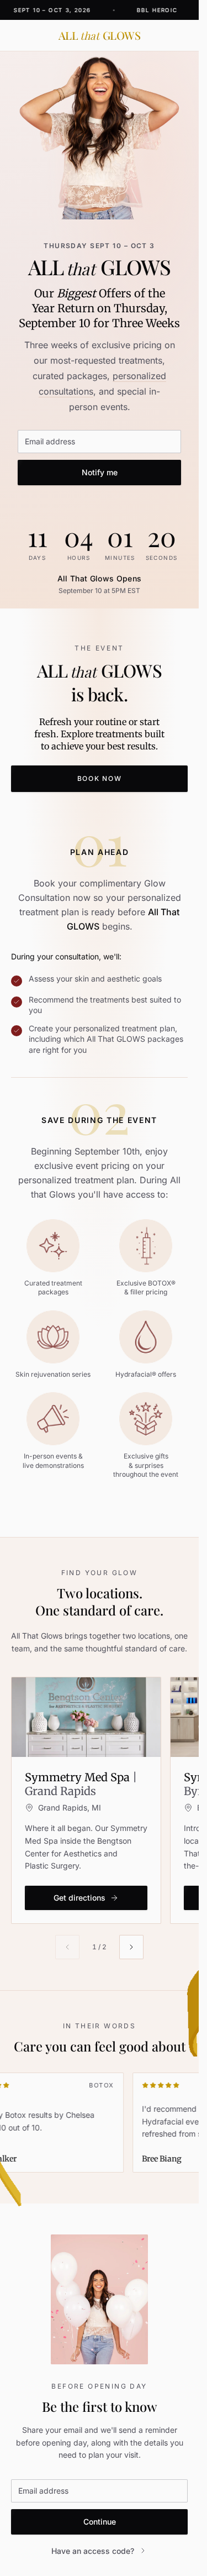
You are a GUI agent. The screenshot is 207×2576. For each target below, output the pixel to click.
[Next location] (131, 1947)
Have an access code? (93, 2551)
